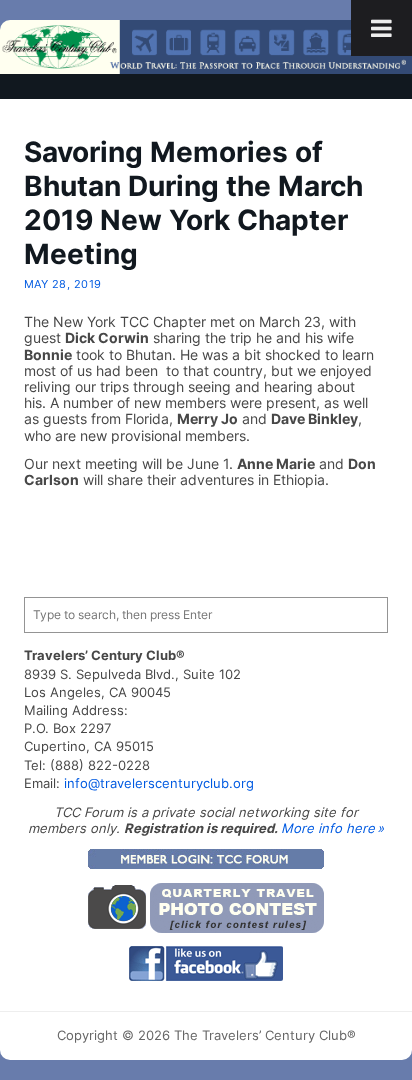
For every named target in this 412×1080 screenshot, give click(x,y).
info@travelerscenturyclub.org (159, 783)
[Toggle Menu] (381, 28)
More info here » (332, 828)
